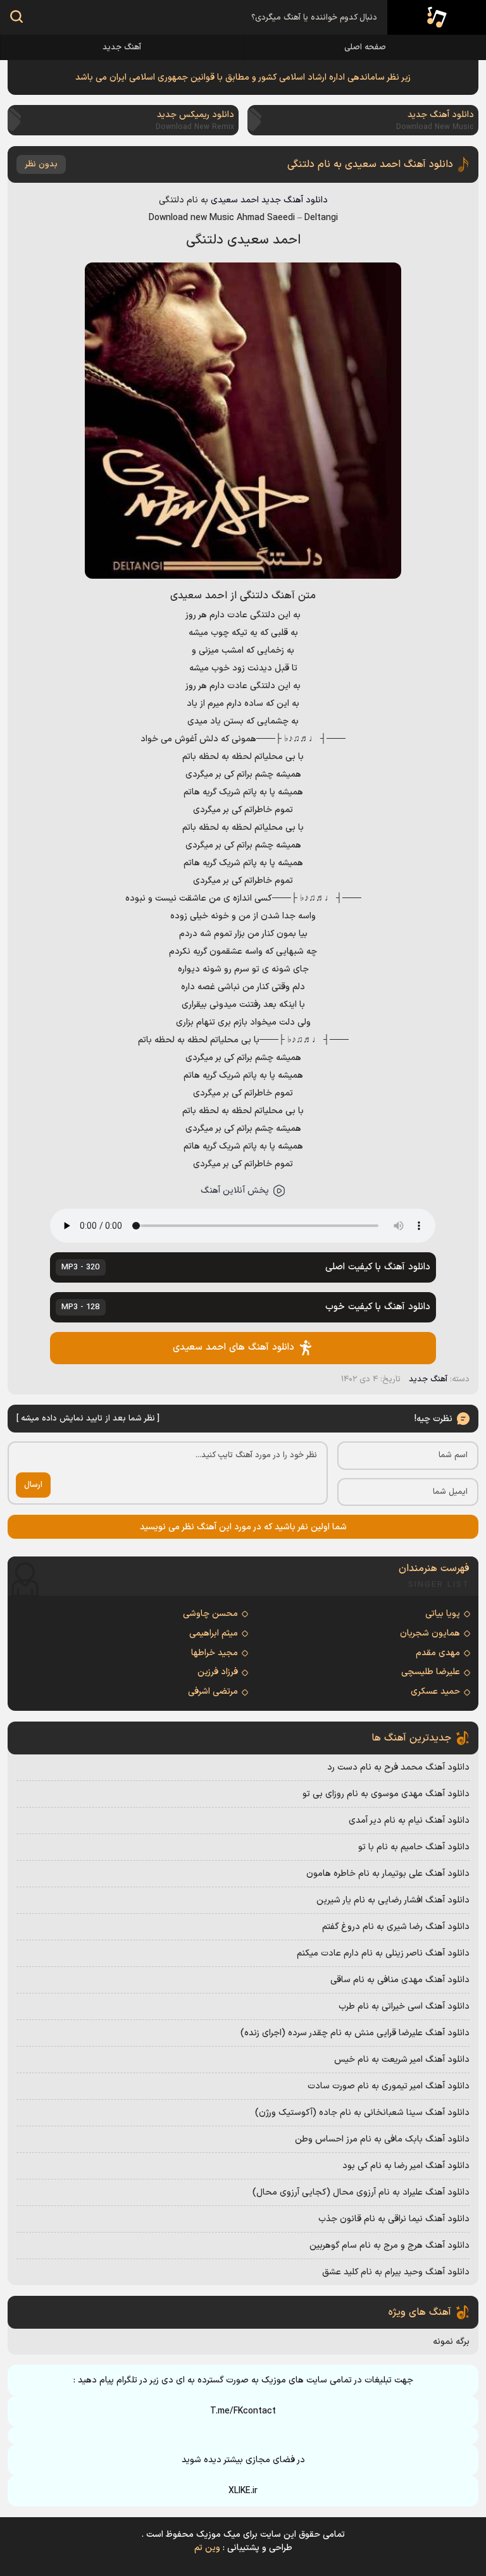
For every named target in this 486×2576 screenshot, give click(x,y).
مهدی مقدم (438, 1653)
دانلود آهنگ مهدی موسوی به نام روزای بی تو (386, 1794)
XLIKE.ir (243, 2491)
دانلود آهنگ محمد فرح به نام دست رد (398, 1767)
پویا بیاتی (443, 1614)
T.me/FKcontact (243, 2411)
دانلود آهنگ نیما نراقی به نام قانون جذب (394, 2219)
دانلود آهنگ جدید (295, 200)
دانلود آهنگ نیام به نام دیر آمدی (409, 1821)
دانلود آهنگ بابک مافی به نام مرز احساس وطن (382, 2139)
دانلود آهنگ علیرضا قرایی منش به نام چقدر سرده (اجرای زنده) (355, 2033)
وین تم (207, 2548)
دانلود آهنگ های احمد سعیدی (234, 1347)
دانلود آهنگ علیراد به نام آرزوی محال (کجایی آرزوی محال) (361, 2192)
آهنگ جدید (122, 47)
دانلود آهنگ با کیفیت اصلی (246, 1267)
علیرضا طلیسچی (431, 1672)
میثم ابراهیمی (214, 1633)
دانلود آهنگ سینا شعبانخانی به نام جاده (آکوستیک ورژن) (362, 2113)
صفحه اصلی (365, 47)
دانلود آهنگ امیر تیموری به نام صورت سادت (389, 2086)
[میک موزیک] (437, 18)
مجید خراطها (215, 1653)
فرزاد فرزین (218, 1672)
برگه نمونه (451, 2342)
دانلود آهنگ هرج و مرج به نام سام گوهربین (389, 2246)
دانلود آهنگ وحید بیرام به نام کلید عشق (396, 2272)
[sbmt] (16, 19)
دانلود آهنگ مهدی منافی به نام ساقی (400, 1980)
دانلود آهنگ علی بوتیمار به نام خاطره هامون (388, 1874)
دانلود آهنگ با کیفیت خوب (246, 1307)
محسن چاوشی (210, 1614)
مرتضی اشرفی (213, 1692)
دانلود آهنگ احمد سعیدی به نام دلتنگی (370, 164)
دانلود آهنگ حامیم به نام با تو (414, 1847)
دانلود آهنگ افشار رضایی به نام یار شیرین (393, 1900)
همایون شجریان (430, 1633)
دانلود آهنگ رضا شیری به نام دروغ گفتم (396, 1927)
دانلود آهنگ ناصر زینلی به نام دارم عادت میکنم (383, 1953)
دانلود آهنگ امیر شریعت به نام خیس (402, 2060)
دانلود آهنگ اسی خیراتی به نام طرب (404, 2006)
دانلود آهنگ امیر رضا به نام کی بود (406, 2166)
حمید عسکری (435, 1692)
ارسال (33, 1485)
